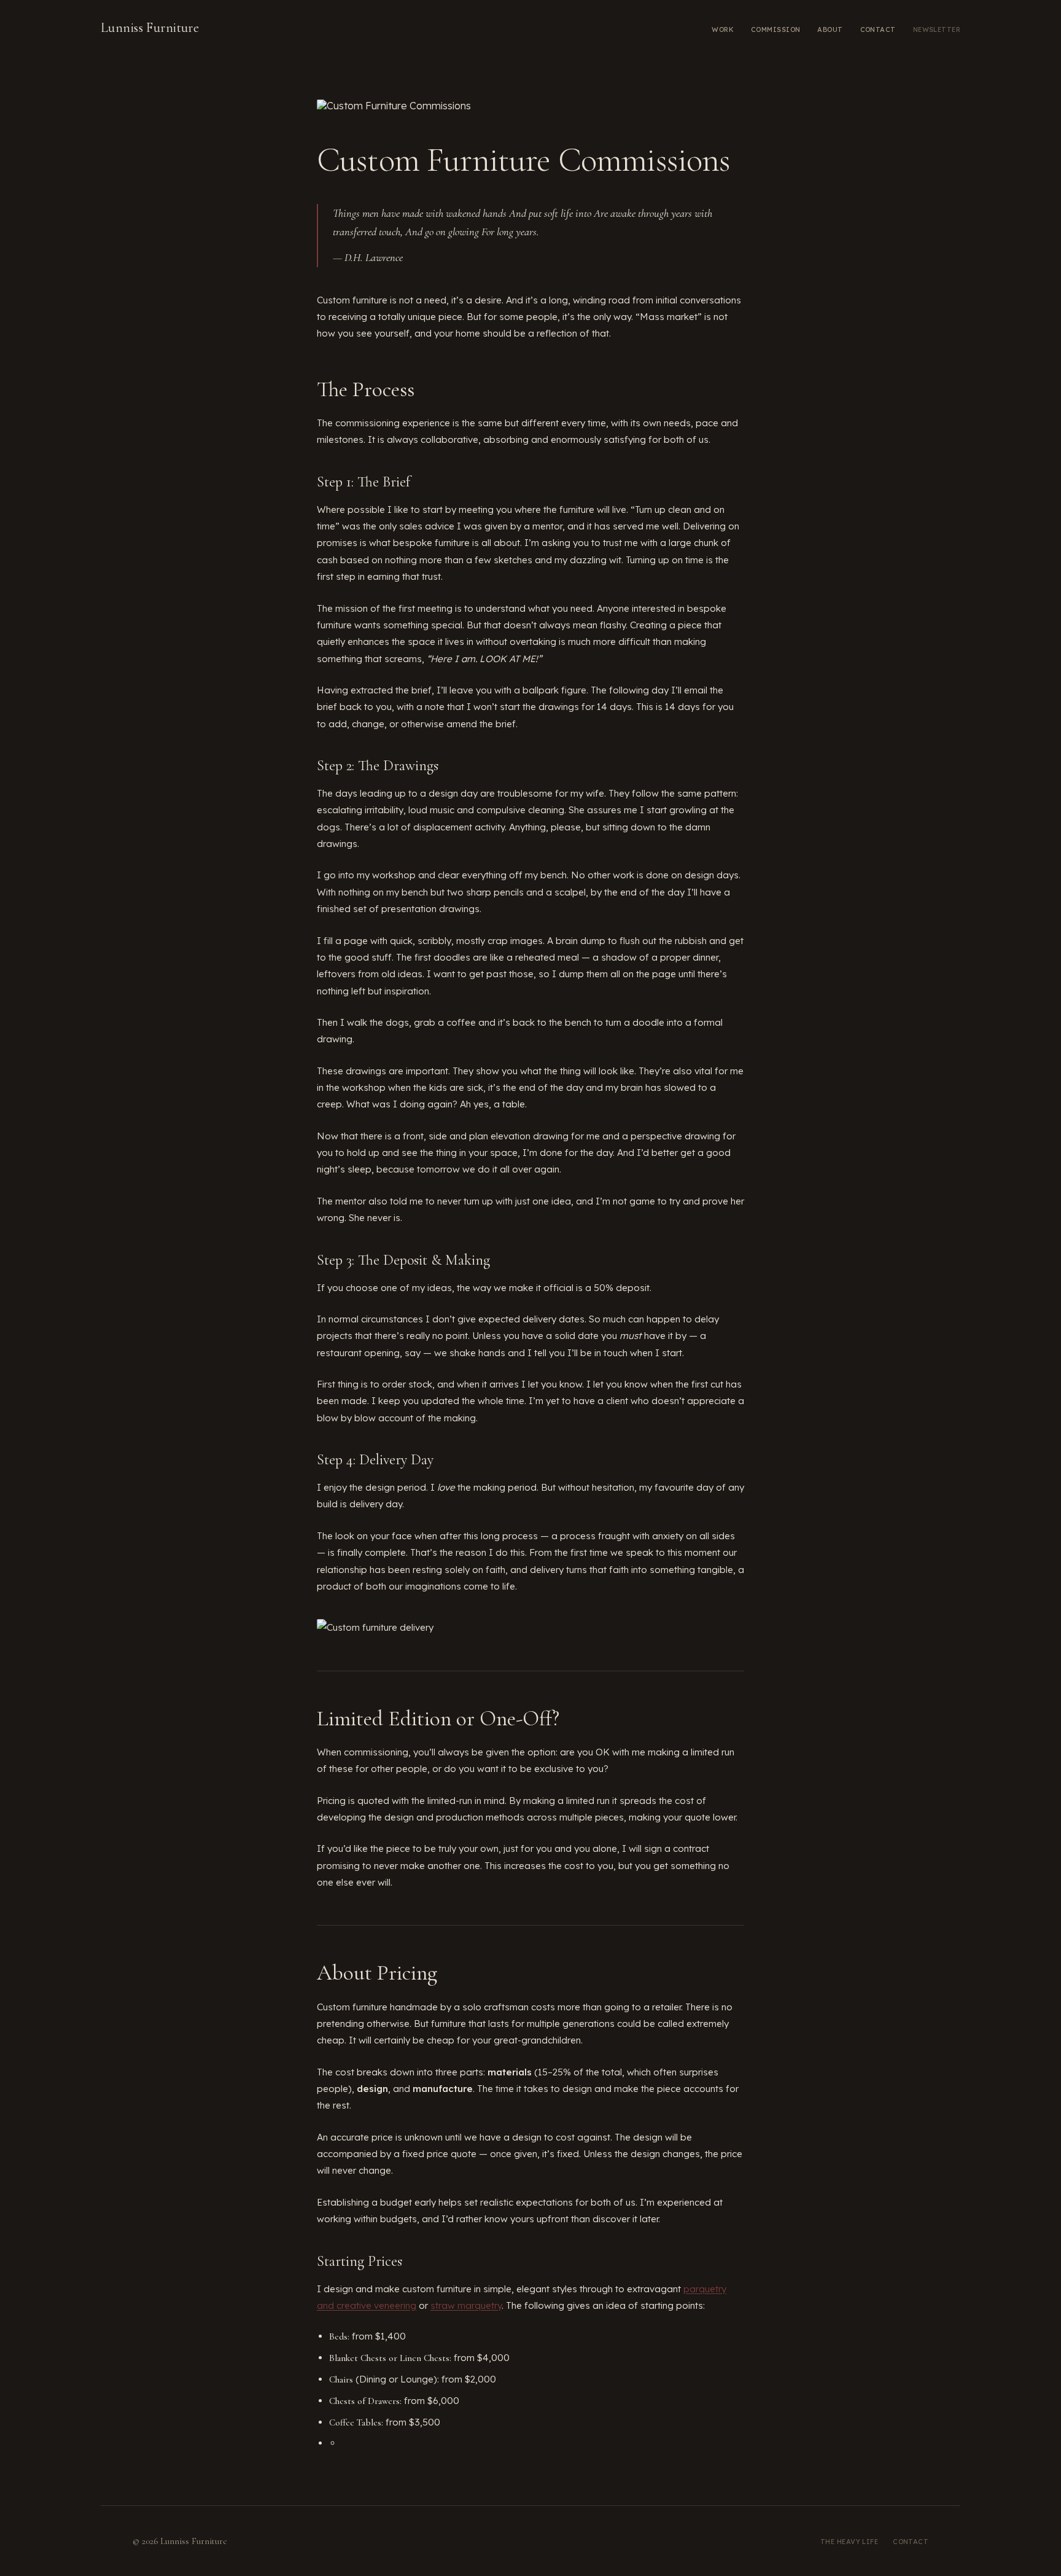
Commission (775, 29)
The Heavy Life (849, 2542)
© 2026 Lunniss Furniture (180, 2541)
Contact (878, 29)
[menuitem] (723, 28)
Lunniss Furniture (150, 28)
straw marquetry (466, 2305)
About (830, 29)
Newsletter (937, 29)
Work (723, 29)
